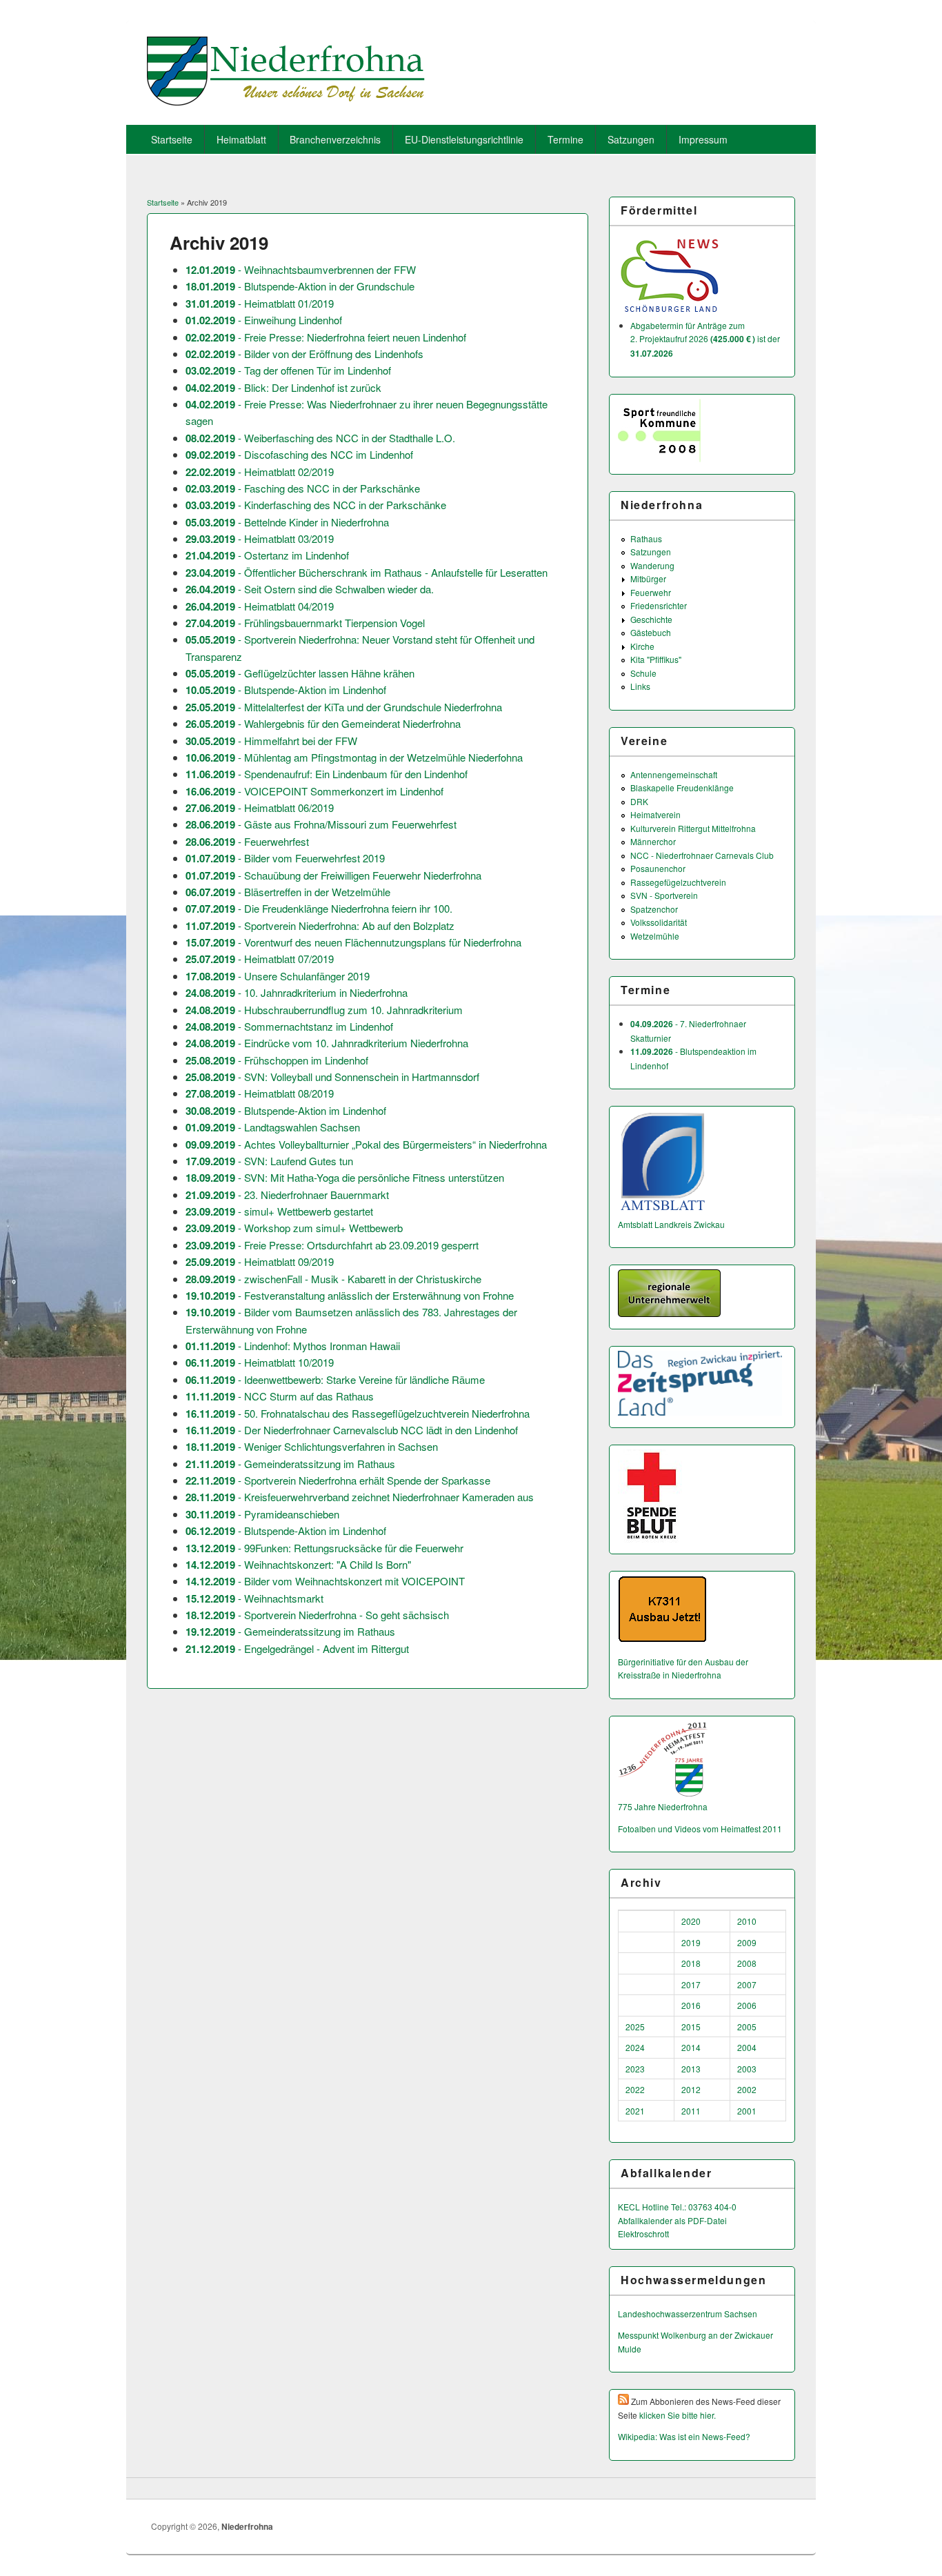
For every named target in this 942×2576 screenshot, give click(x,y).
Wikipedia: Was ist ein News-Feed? (684, 2436)
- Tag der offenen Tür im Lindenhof (288, 370)
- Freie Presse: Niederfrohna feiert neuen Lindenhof (326, 337)
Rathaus (646, 538)
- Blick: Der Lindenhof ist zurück (283, 387)
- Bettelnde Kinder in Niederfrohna (287, 522)
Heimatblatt (241, 139)
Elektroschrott (643, 2233)
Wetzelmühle (655, 936)
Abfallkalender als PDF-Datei (672, 2220)
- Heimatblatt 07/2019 (260, 959)
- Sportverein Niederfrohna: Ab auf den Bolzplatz (320, 925)
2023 (635, 2069)
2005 (747, 2027)
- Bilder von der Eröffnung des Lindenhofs (304, 354)
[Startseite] (286, 101)
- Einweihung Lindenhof (264, 320)
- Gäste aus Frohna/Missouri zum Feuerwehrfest (321, 824)
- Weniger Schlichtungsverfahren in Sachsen (312, 1446)
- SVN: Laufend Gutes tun (269, 1161)
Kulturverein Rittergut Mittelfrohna (693, 828)
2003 (747, 2069)
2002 (747, 2089)
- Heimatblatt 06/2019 (260, 808)
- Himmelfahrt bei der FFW (271, 741)
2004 (747, 2047)
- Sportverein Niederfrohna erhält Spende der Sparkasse (338, 1480)
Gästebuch (651, 632)
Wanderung (652, 565)
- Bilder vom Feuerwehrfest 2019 (285, 858)
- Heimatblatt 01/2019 (260, 303)
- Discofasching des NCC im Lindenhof (299, 454)
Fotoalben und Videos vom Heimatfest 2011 (700, 1829)
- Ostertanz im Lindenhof (267, 555)
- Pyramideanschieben (262, 1514)
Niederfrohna (247, 2526)
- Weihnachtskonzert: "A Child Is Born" (298, 1564)
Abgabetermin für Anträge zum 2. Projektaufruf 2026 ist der (705, 339)
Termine (565, 139)
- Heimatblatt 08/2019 (260, 1093)
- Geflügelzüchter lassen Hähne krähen (300, 673)
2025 (635, 2027)
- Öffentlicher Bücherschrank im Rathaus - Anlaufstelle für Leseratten (367, 572)
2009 (747, 1942)
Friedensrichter (659, 605)
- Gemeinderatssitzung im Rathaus (290, 1464)
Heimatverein (655, 814)
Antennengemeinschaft (674, 774)
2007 (747, 1984)
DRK (639, 801)
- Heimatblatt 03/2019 (260, 538)
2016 (691, 2005)
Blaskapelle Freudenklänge (682, 787)
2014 (691, 2047)
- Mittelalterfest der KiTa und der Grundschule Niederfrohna (344, 707)
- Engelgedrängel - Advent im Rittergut (297, 1648)
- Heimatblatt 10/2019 (260, 1362)
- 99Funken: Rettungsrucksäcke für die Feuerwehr (324, 1548)
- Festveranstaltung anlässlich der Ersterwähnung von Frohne (350, 1295)
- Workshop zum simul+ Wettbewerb (294, 1228)
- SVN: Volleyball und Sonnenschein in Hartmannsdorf (332, 1077)
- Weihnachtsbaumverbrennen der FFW (301, 269)
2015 (691, 2027)
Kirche (642, 646)
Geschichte (651, 619)
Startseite (172, 139)
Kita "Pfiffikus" (656, 659)
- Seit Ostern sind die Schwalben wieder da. (310, 589)
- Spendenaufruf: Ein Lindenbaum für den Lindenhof (327, 774)
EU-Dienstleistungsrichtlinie (464, 139)
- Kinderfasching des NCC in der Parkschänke (316, 505)
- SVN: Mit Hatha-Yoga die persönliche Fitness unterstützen (345, 1177)
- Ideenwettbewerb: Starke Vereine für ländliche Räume (335, 1379)
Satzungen (631, 139)
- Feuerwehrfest (247, 841)
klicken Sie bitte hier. (678, 2415)
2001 (747, 2111)
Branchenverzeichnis (335, 139)
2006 (747, 2005)
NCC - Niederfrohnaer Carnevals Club (702, 855)
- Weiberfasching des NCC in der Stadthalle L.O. (320, 438)
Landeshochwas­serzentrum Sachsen (688, 2314)
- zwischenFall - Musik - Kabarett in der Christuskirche (333, 1279)
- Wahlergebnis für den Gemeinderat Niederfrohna (323, 723)
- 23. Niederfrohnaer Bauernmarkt (287, 1195)
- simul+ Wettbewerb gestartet (279, 1211)
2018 (691, 1963)
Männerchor (653, 841)
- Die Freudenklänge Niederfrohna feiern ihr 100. (319, 908)
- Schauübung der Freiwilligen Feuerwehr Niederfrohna (333, 875)
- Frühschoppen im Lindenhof (277, 1060)
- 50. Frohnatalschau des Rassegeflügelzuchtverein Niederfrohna (358, 1413)
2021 (635, 2111)
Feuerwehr (651, 592)
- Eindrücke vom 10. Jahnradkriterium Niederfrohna (327, 1043)
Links (640, 686)
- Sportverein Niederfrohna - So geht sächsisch (317, 1615)
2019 (691, 1942)
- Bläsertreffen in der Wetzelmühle (288, 892)
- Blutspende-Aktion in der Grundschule (300, 286)
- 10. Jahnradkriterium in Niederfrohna (297, 992)
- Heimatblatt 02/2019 (260, 472)
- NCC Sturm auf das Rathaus (280, 1396)
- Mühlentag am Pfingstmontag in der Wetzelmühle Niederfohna (354, 757)
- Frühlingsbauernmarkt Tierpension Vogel (305, 623)
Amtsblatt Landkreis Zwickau (671, 1224)
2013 (691, 2069)
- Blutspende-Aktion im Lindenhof (286, 690)
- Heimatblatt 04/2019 (260, 606)
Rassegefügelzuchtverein (678, 882)
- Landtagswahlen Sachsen (273, 1127)
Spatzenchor (654, 909)
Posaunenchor (658, 868)
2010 (747, 1921)
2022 (635, 2089)
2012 (691, 2089)
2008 (747, 1963)
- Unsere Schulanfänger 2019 (278, 976)
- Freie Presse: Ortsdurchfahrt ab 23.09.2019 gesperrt (332, 1245)
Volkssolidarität (659, 922)
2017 (691, 1984)
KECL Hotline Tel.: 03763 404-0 (677, 2207)
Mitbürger (648, 578)
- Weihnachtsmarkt (254, 1598)
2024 (635, 2047)
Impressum (703, 139)
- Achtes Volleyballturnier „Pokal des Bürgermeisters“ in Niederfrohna (366, 1144)
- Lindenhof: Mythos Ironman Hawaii (293, 1346)
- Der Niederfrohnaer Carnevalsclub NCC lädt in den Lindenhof (352, 1430)
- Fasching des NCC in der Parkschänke (303, 488)
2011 (691, 2111)
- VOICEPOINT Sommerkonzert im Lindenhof (314, 791)
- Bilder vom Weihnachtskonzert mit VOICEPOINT (325, 1581)
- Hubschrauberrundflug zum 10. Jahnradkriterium (324, 1010)
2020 (691, 1921)
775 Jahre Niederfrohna (663, 1806)
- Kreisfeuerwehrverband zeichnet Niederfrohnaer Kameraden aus (360, 1497)
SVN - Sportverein (664, 895)
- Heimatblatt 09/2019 (260, 1261)
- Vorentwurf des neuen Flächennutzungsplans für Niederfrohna (353, 942)
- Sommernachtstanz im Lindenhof (289, 1026)
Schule (643, 673)
